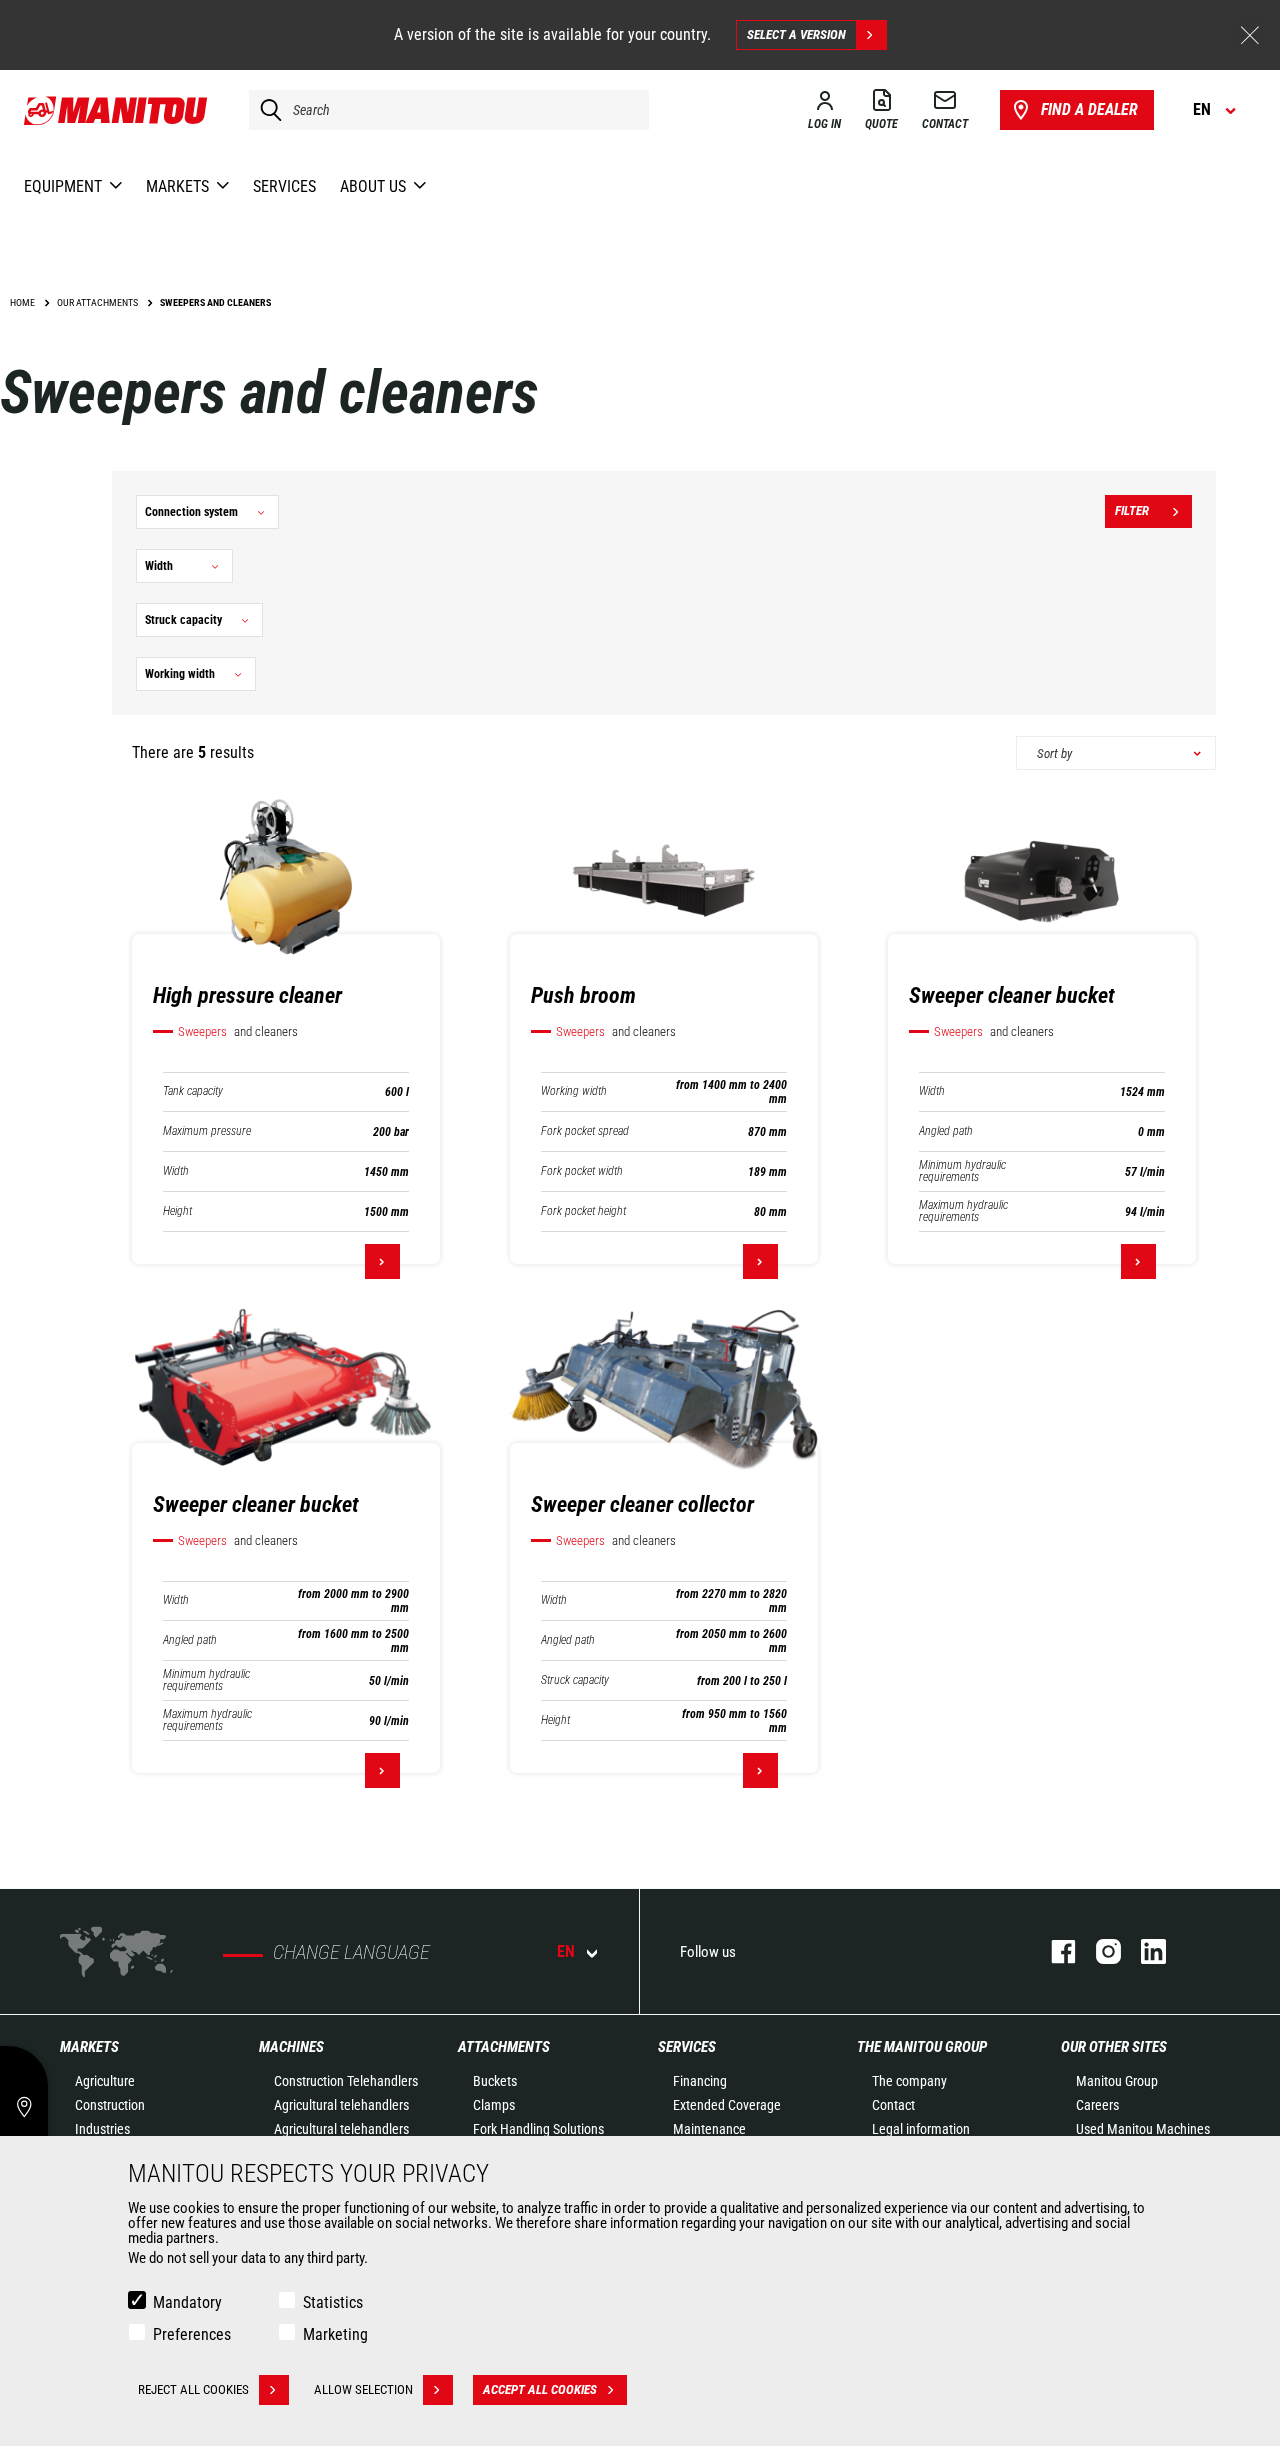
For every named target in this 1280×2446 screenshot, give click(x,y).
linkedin (1143, 1951)
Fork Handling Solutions (538, 2129)
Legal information (921, 2129)
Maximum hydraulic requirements (963, 1211)
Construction (110, 2105)
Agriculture (105, 2081)
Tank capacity (193, 1091)
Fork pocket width (582, 1171)
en (566, 1951)
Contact (893, 2105)
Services (687, 2047)
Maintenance (709, 2129)
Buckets (495, 2081)
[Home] (116, 110)
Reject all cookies (193, 2389)
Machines (291, 2047)
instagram (1098, 1951)
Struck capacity (575, 1680)
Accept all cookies (540, 2389)
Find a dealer (1089, 109)
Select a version (796, 34)
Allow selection (363, 2389)
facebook (1053, 1951)
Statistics (333, 2302)
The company (909, 2081)
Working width (574, 1091)
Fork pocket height (583, 1211)
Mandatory (187, 2302)
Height (177, 1211)
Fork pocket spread (585, 1131)
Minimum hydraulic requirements (962, 1171)
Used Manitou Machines (1143, 2129)
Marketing (335, 2334)
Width (176, 1171)
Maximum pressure (207, 1131)
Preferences (192, 2334)
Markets (89, 2047)
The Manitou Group (922, 2047)
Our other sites (1114, 2047)
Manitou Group (1117, 2081)
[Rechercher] (266, 110)
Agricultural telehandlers (341, 2105)
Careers (1097, 2105)
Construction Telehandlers (346, 2081)
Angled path (946, 1131)
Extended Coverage (727, 2105)
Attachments (504, 2047)
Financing (700, 2081)
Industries (102, 2129)
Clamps (494, 2105)
